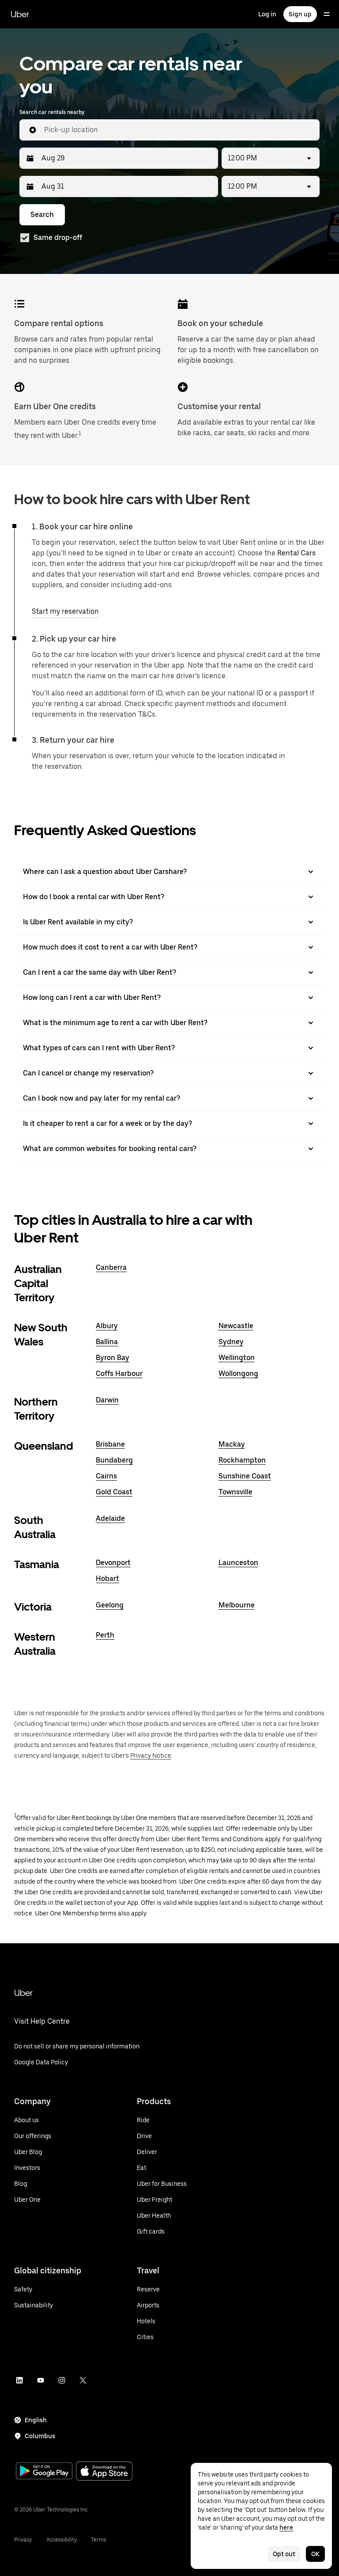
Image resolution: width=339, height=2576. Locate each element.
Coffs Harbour (119, 1373)
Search (42, 215)
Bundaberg (114, 1460)
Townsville (235, 1492)
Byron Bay (113, 1358)
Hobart (107, 1579)
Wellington (237, 1358)
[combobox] (178, 130)
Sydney (231, 1342)
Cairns (106, 1476)
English (36, 2420)
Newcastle (236, 1326)
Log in (267, 14)
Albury (107, 1326)
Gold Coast (114, 1492)
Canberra (111, 1267)
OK (315, 2554)
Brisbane (110, 1444)
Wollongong (238, 1373)
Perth (105, 1635)
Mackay (232, 1444)
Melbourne (237, 1605)
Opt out (284, 2554)
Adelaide (110, 1518)
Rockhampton (242, 1460)
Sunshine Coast (245, 1476)
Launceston (238, 1563)
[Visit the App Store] (104, 2472)
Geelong (110, 1605)
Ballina (107, 1342)
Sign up (300, 14)
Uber (20, 14)
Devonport (113, 1563)
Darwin (107, 1400)
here (286, 2527)
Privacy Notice (151, 1755)
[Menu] (327, 14)
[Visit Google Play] (44, 2472)
